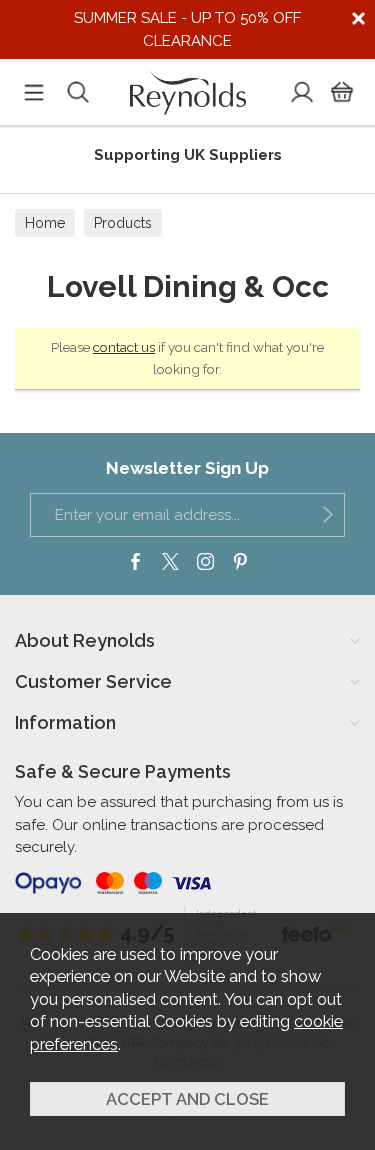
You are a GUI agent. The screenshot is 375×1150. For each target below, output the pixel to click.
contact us (124, 347)
